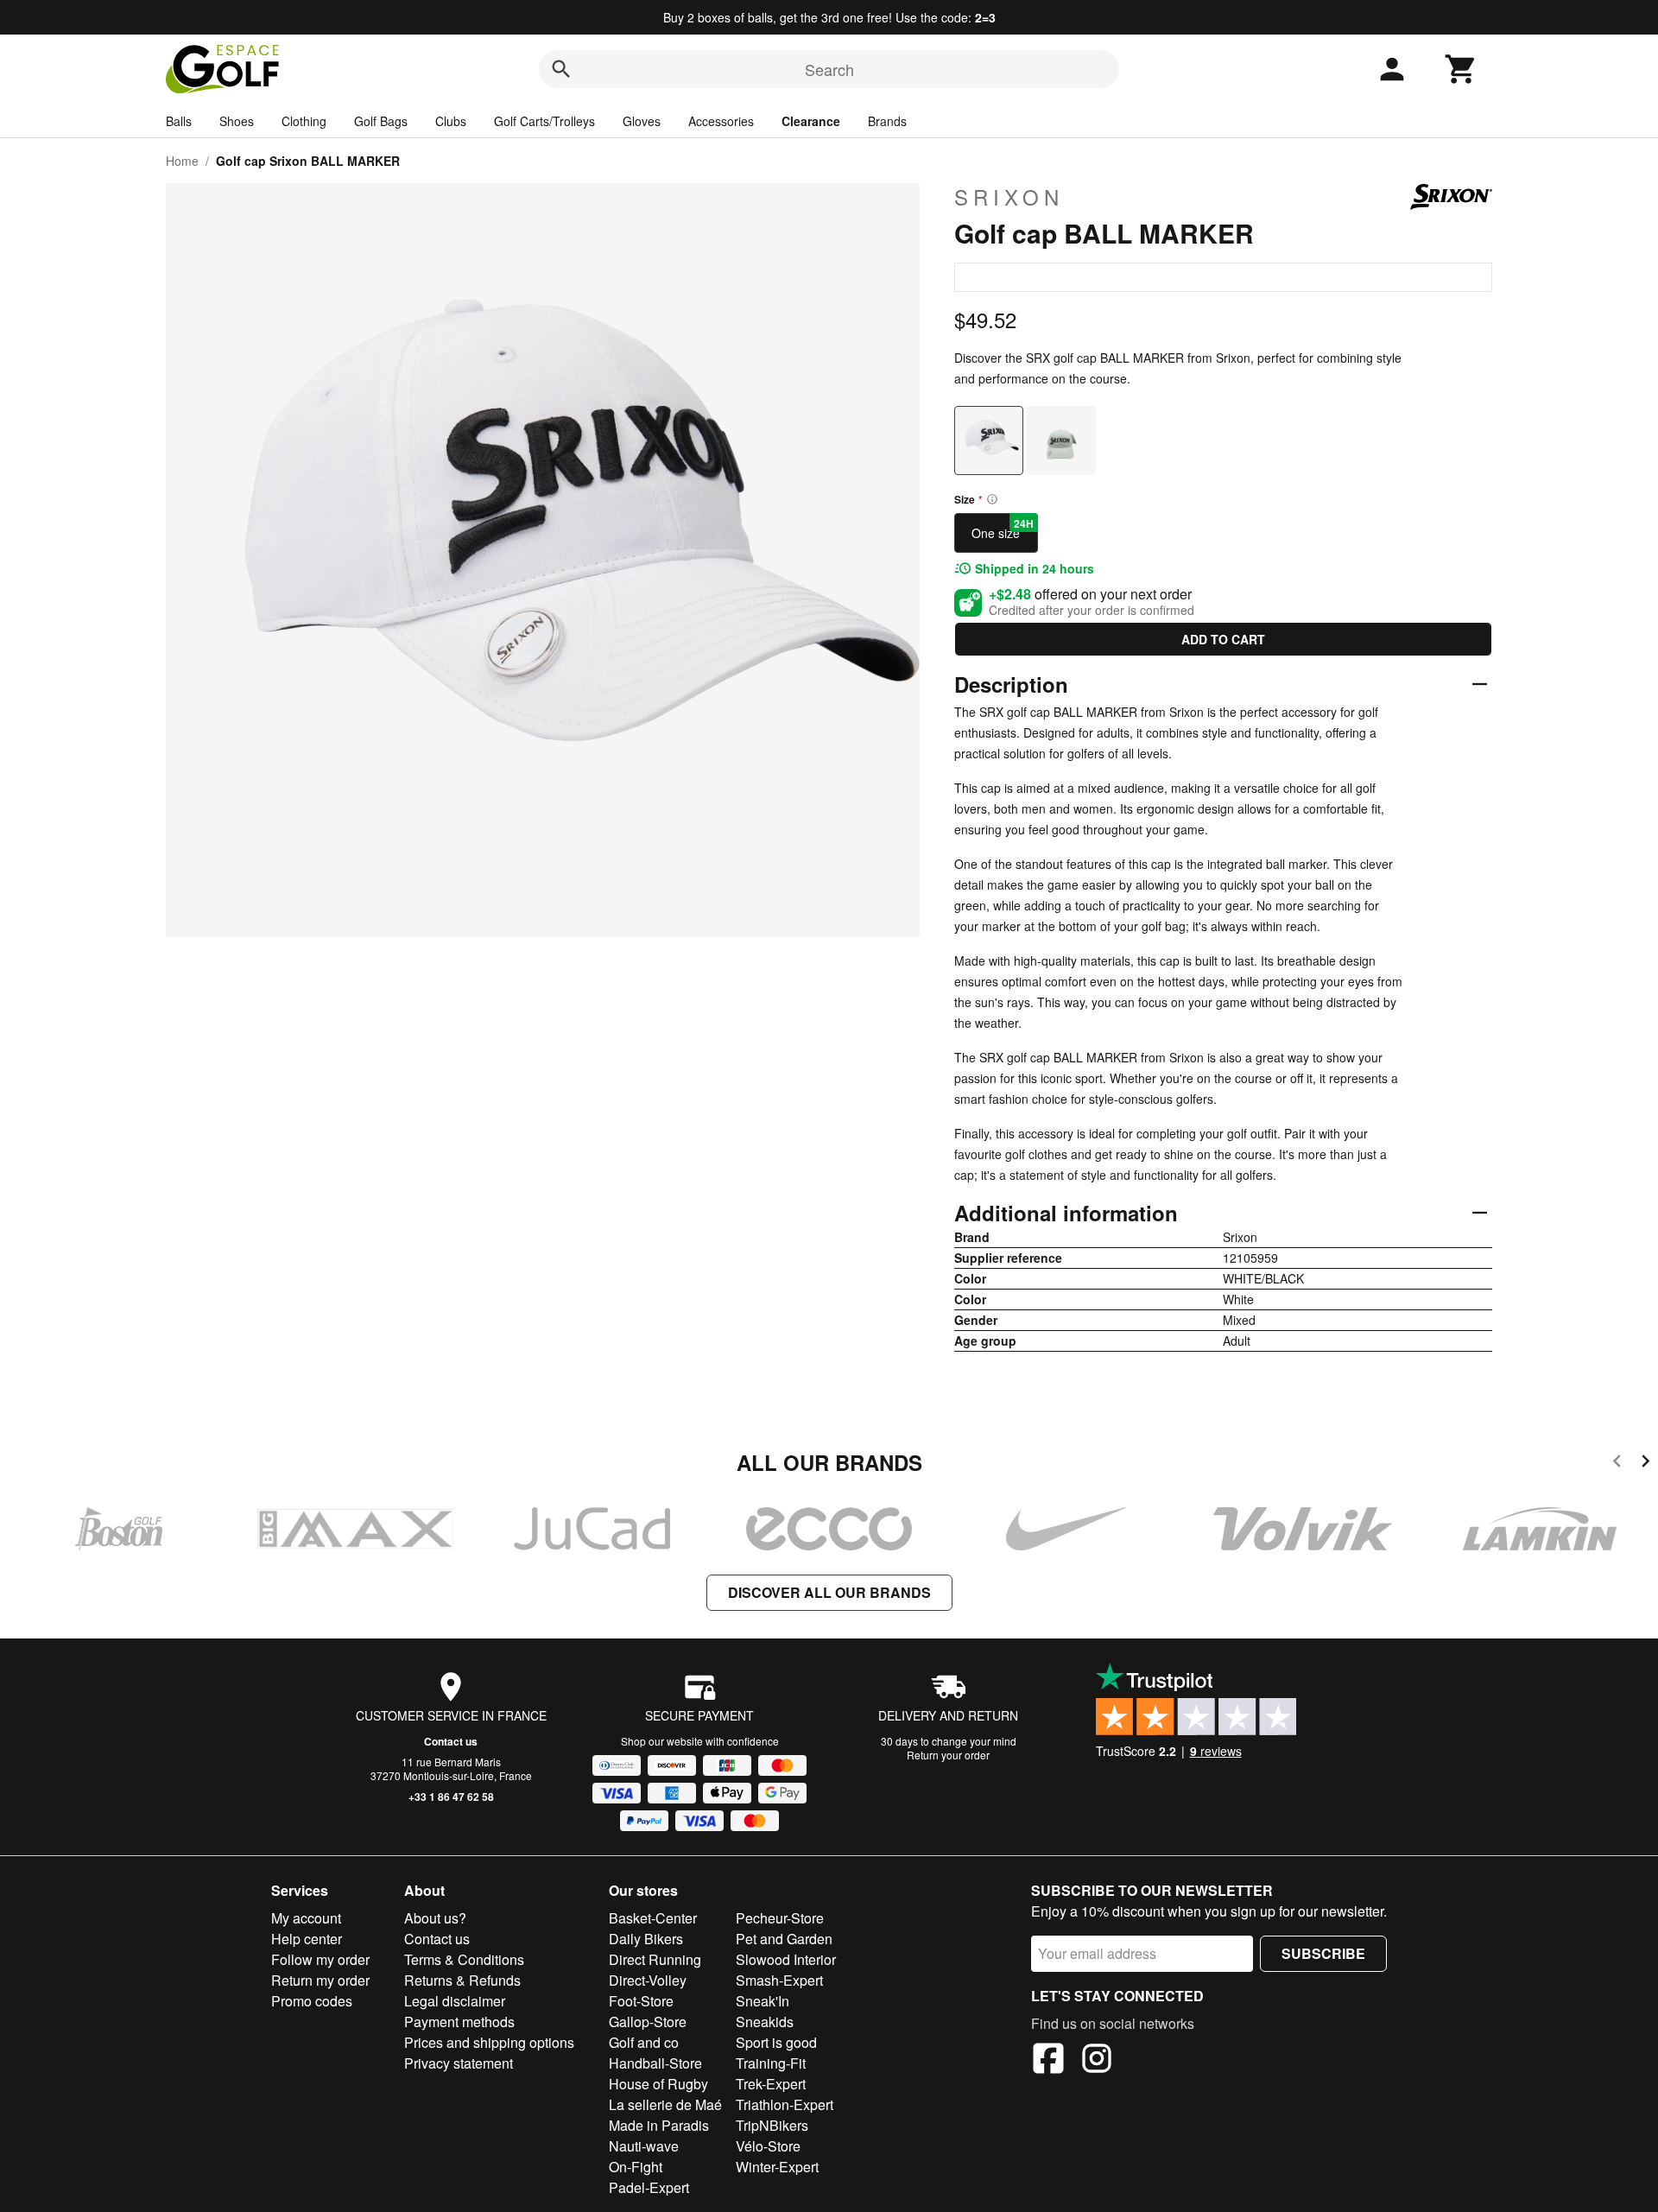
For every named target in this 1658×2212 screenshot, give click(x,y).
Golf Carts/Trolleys (544, 121)
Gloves (642, 121)
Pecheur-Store (780, 1918)
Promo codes (312, 2001)
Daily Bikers (646, 1939)
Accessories (721, 121)
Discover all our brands (829, 1592)
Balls (179, 121)
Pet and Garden (784, 1939)
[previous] (1617, 1464)
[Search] (561, 69)
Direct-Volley (648, 1980)
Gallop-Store (648, 2022)
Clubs (451, 121)
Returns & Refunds (462, 1980)
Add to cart (1223, 639)
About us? (435, 1918)
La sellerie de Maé (665, 2104)
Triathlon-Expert (785, 2104)
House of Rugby (658, 2084)
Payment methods (459, 2022)
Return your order (948, 1755)
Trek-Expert (771, 2084)
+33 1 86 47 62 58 (451, 1797)
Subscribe (1323, 1953)
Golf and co (644, 2042)
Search (829, 69)
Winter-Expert (777, 2167)
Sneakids (765, 2022)
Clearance (811, 121)
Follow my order (320, 1959)
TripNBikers (772, 2125)
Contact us (451, 1741)
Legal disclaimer (455, 2001)
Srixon (1009, 197)
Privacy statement (459, 2063)
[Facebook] (1048, 2061)
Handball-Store (655, 2063)
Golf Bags (381, 121)
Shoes (237, 121)
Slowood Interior (786, 1959)
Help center (307, 1939)
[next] (1645, 1464)
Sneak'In (763, 2001)
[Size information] (992, 499)
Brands (887, 121)
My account (306, 1918)
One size (1003, 529)
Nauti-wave (644, 2146)
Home (182, 161)
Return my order (320, 1980)
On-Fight (636, 2167)
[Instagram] (1097, 2061)
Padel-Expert (649, 2187)
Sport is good (776, 2042)
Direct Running (655, 1959)
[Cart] (1461, 69)
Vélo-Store (768, 2146)
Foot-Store (641, 2001)
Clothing (304, 121)
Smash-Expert (779, 1980)
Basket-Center (653, 1918)
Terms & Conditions (464, 1959)
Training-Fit (771, 2063)
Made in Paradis (659, 2125)
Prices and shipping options (489, 2042)
